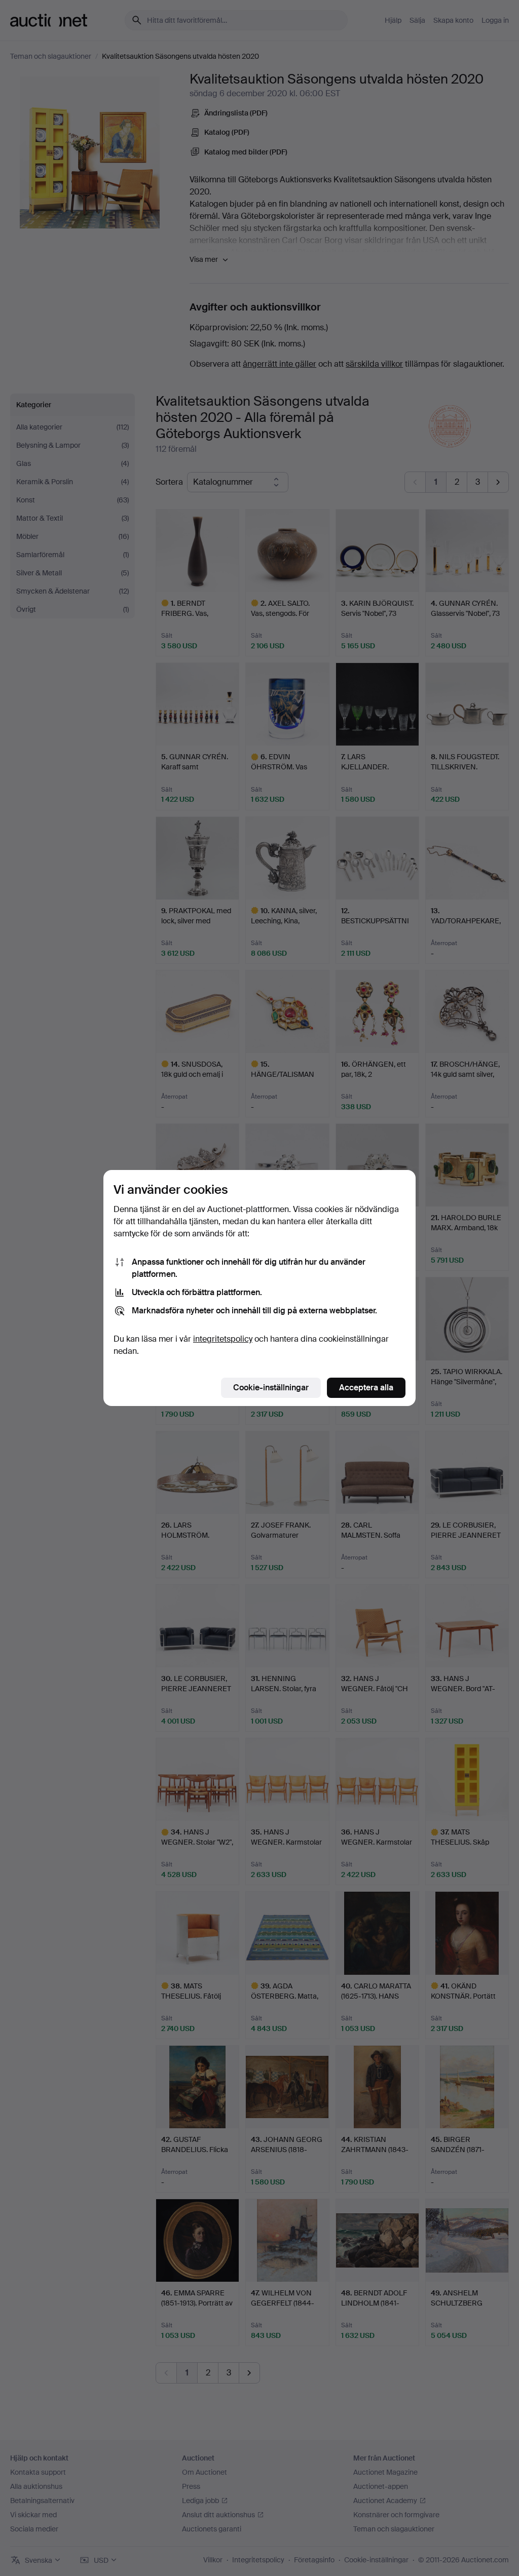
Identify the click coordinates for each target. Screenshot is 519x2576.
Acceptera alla (366, 1388)
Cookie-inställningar (271, 1388)
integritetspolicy (223, 1339)
